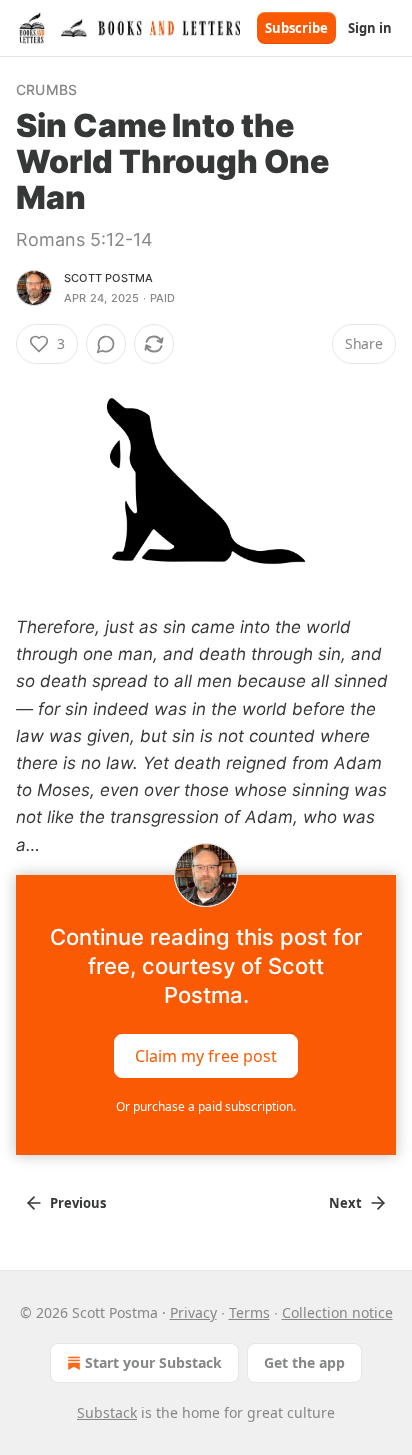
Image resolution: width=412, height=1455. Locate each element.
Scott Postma (108, 278)
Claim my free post (206, 1055)
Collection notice (337, 1312)
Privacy (193, 1312)
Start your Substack (153, 1362)
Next (345, 1203)
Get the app (304, 1362)
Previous (78, 1203)
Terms (249, 1312)
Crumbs (46, 89)
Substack (107, 1412)
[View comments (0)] (106, 344)
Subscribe (296, 28)
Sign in (370, 28)
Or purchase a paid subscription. (206, 1106)
